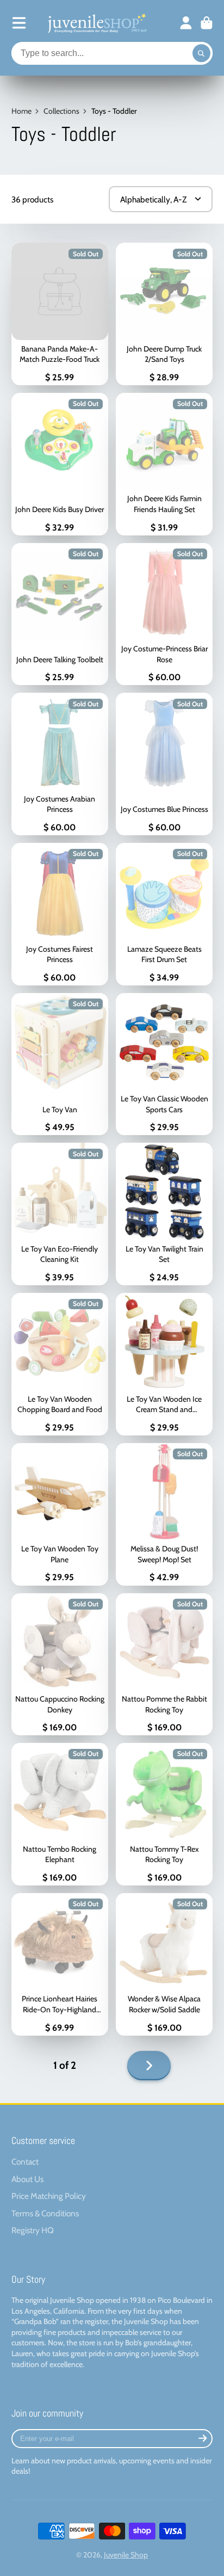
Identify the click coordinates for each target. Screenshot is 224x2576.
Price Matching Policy (49, 2196)
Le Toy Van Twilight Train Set (164, 1214)
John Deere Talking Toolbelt (60, 614)
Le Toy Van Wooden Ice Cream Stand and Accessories (164, 1364)
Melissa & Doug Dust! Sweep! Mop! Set (164, 1514)
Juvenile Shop (126, 2555)
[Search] (202, 53)
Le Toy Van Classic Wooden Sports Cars (164, 1064)
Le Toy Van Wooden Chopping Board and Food (60, 1364)
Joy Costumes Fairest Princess (60, 914)
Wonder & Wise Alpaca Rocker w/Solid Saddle (164, 1964)
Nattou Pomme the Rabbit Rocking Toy (164, 1665)
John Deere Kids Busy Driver (60, 464)
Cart (207, 23)
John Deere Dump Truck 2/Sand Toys (164, 314)
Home (21, 111)
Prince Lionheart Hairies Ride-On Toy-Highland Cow (60, 1964)
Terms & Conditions (45, 2213)
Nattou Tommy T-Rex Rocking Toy (164, 1814)
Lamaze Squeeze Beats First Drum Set (164, 914)
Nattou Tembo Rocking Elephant (60, 1814)
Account (186, 23)
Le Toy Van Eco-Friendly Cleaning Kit (60, 1214)
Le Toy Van (60, 1064)
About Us (27, 2179)
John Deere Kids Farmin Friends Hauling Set (164, 464)
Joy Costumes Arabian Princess (60, 764)
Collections (61, 111)
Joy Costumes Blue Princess (164, 764)
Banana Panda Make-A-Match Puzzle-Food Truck (60, 314)
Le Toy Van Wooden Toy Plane (60, 1514)
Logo (96, 23)
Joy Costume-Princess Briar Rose (164, 614)
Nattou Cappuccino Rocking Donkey (60, 1665)
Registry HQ (33, 2230)
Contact (25, 2162)
